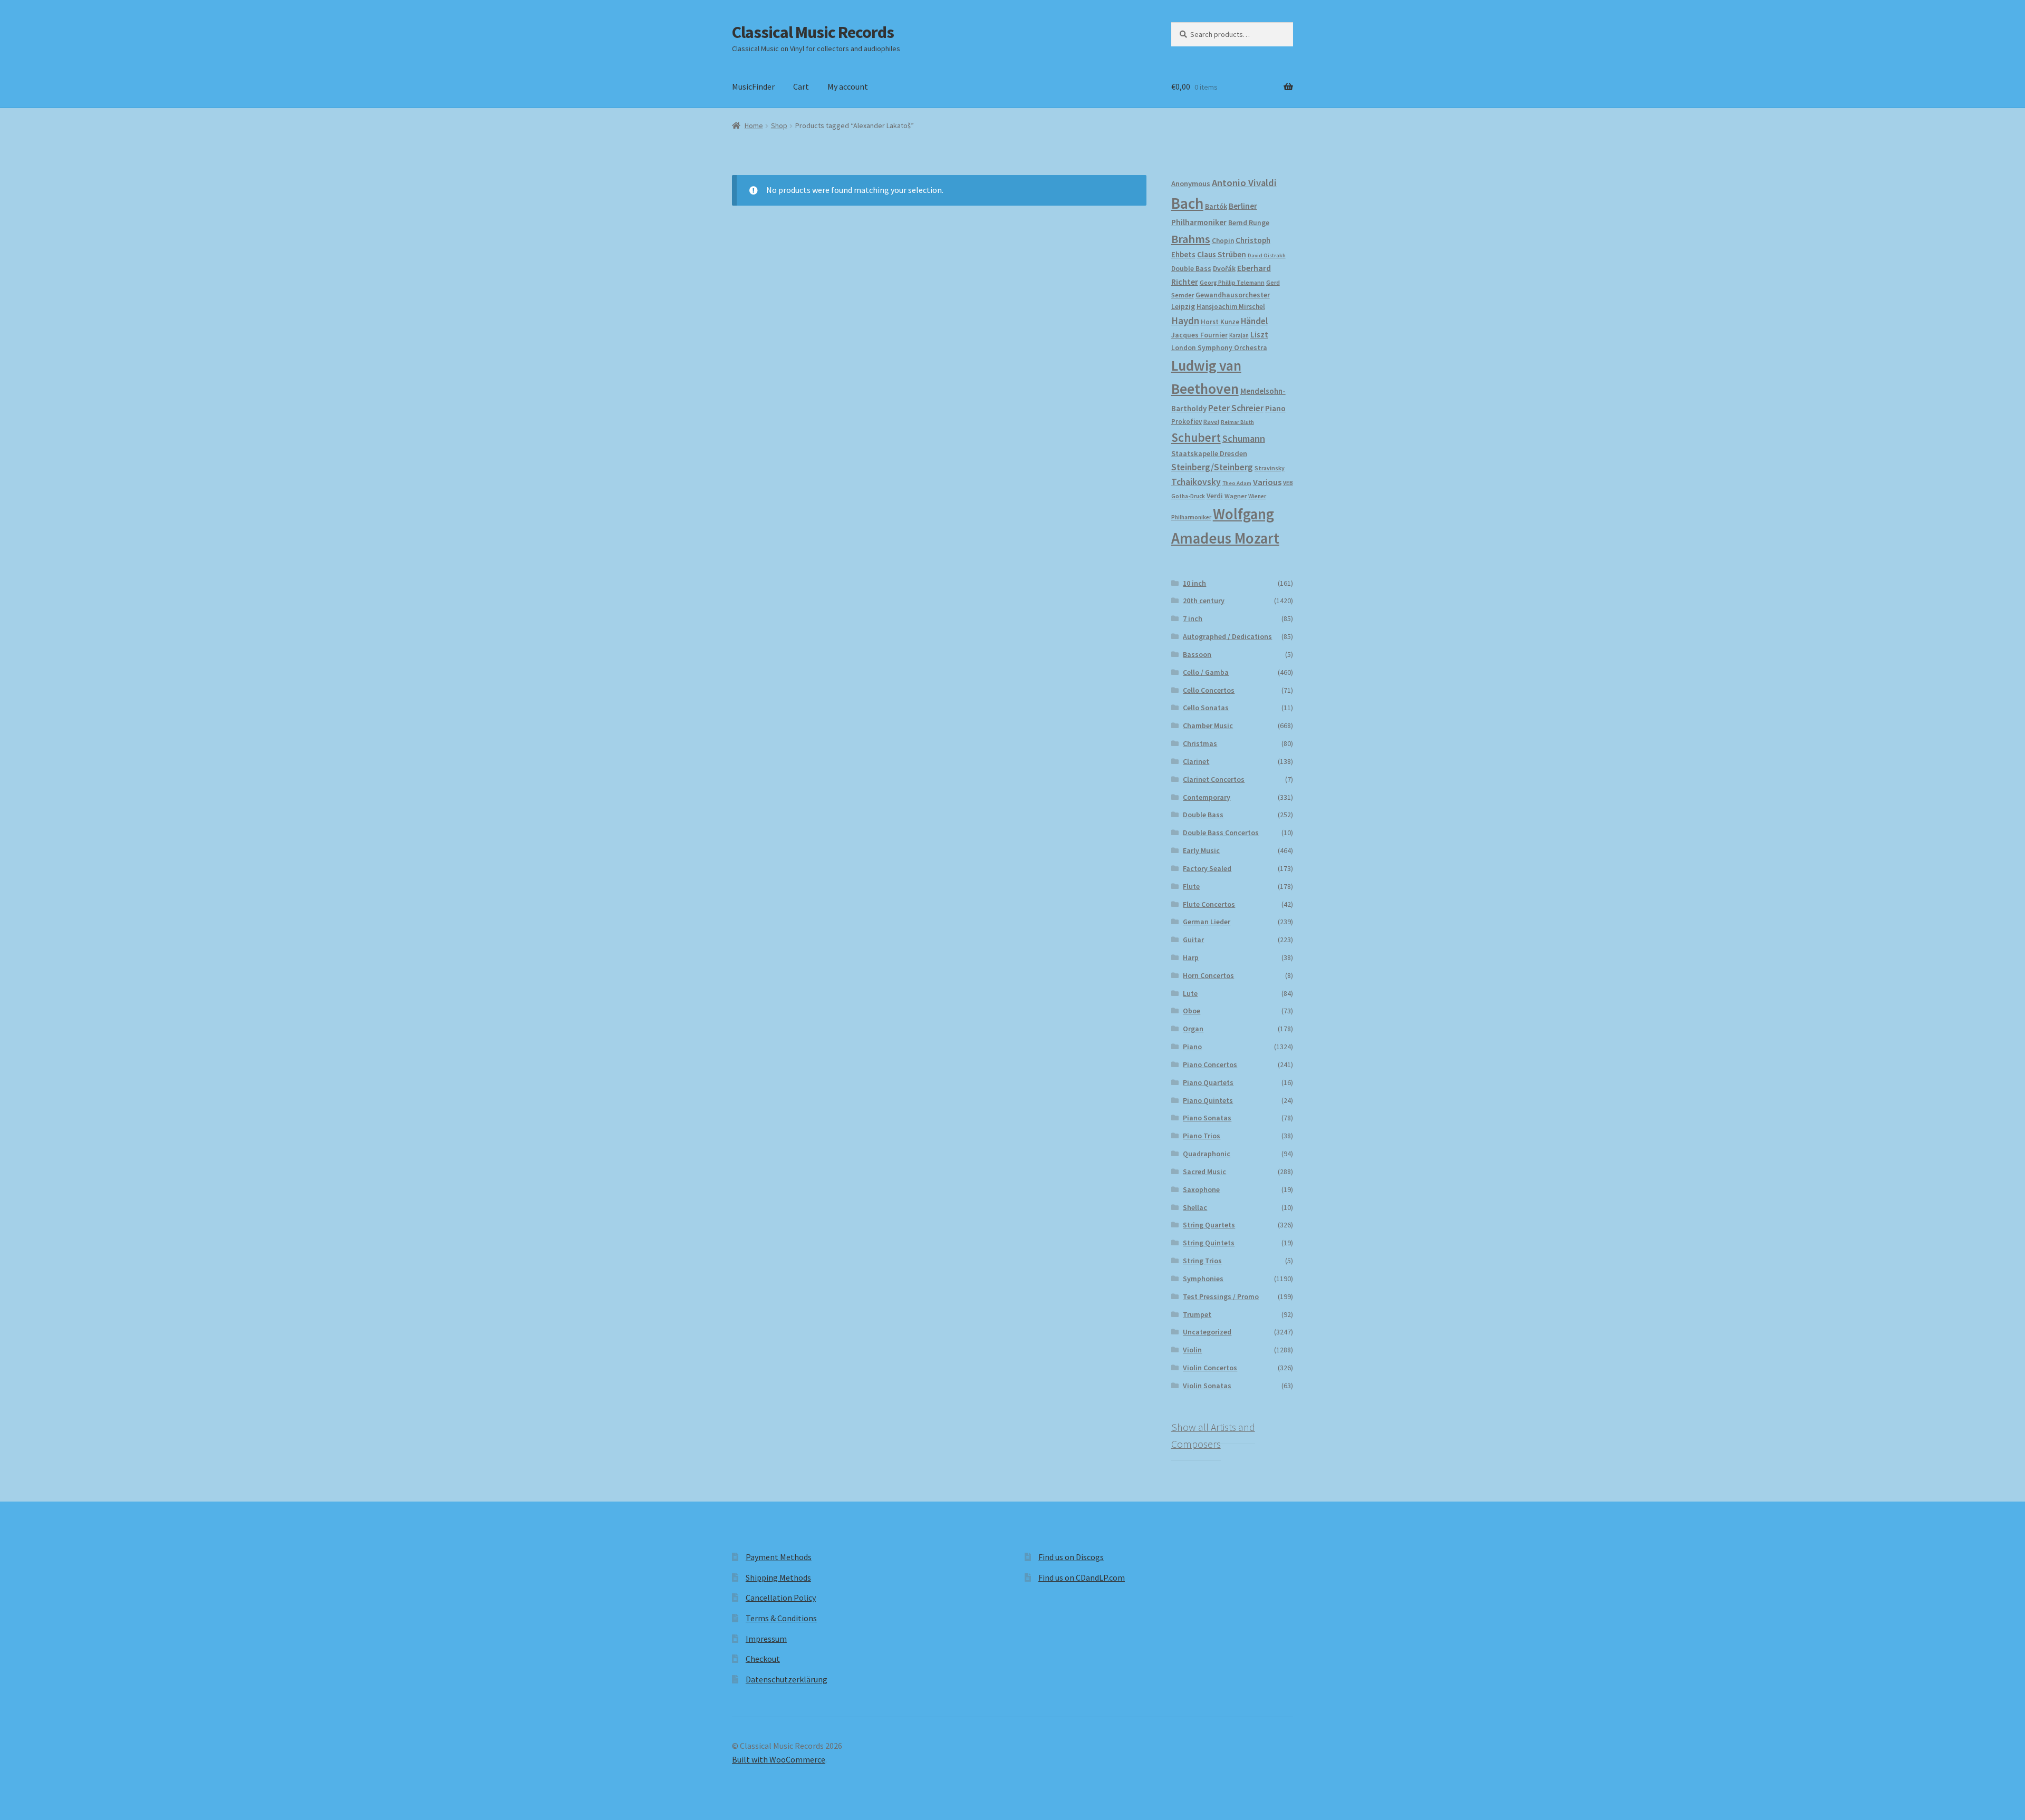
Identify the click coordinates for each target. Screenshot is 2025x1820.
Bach (1187, 203)
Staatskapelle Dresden (1209, 453)
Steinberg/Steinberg (1212, 467)
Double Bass (1191, 269)
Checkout (763, 1659)
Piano (1275, 408)
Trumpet (1197, 1314)
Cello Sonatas (1206, 708)
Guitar (1193, 940)
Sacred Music (1204, 1172)
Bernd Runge (1249, 223)
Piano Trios (1202, 1136)
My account (848, 86)
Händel (1254, 321)
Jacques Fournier (1199, 335)
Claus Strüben (1222, 254)
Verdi (1215, 496)
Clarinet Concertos (1214, 779)
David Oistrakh (1267, 255)
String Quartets (1209, 1225)
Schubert (1196, 437)
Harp (1191, 957)
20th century (1204, 601)
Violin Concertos (1210, 1368)
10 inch (1194, 583)
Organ (1193, 1029)
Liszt (1259, 335)
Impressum (766, 1639)
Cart (801, 86)
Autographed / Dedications (1227, 636)
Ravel (1211, 422)
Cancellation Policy (781, 1598)
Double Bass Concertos (1221, 832)
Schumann (1244, 438)
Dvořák (1224, 269)
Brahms (1191, 239)
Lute (1190, 993)
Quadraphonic (1207, 1154)
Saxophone (1201, 1189)
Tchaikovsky (1196, 482)
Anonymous (1191, 183)
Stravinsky (1270, 468)
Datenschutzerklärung (787, 1679)
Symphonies (1203, 1279)
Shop (779, 125)
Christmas (1200, 743)
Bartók (1216, 206)
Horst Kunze (1220, 322)
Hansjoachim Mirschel (1231, 307)
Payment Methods (779, 1557)
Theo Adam (1237, 483)
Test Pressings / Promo (1221, 1296)
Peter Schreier (1236, 408)
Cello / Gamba (1206, 672)
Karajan (1239, 335)
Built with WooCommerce (779, 1759)
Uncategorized (1207, 1332)
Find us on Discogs (1071, 1557)
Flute (1191, 886)
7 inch (1193, 618)
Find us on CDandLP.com (1082, 1577)
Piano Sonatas (1207, 1118)
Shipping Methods (778, 1577)
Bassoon (1197, 654)
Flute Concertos (1209, 904)
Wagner (1236, 496)
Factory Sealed (1207, 868)
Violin (1192, 1350)
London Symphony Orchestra (1219, 348)
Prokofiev (1187, 421)
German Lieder (1207, 922)
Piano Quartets (1208, 1082)
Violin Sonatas (1207, 1386)
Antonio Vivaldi (1244, 183)
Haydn (1185, 321)
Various (1267, 482)
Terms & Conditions (781, 1618)
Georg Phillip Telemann (1232, 283)
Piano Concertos (1210, 1064)
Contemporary (1207, 797)
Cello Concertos (1209, 690)
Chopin (1223, 241)
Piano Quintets (1208, 1100)
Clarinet (1196, 761)
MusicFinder (753, 86)
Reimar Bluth (1237, 422)
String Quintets (1209, 1243)
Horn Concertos (1208, 975)
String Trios (1202, 1261)
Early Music (1201, 850)
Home (754, 125)
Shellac (1195, 1207)
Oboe (1192, 1011)
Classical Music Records (813, 32)
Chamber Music (1208, 725)
